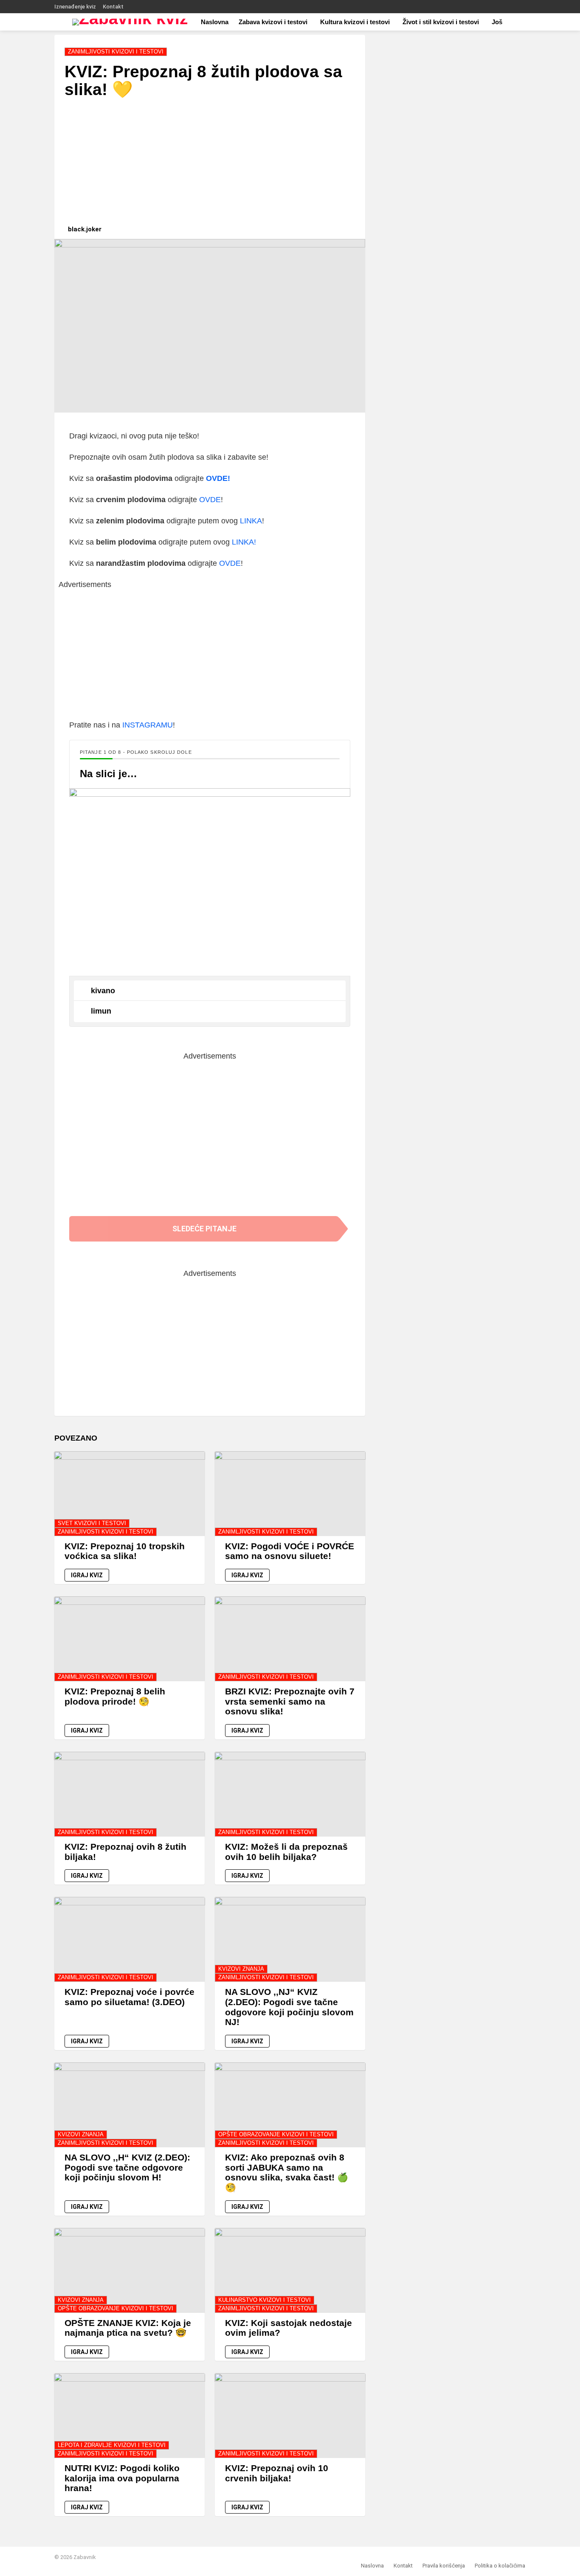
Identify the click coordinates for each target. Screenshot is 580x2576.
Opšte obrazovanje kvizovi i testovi (276, 2134)
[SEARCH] (527, 22)
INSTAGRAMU (148, 725)
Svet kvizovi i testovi (92, 1523)
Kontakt (113, 7)
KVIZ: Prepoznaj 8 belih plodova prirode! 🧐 (115, 1696)
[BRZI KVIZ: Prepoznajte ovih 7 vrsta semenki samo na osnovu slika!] (290, 1639)
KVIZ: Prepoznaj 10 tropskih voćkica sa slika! (125, 1551)
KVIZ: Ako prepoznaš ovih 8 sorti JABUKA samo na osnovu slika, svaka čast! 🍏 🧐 (287, 2172)
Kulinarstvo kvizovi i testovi (265, 2300)
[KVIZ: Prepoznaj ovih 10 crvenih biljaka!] (290, 2416)
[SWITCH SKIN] (522, 7)
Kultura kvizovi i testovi (355, 22)
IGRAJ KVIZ (87, 1575)
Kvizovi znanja (241, 1969)
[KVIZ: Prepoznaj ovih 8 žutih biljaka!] (130, 1794)
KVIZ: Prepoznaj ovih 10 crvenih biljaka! (277, 2473)
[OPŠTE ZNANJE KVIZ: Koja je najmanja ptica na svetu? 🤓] (130, 2270)
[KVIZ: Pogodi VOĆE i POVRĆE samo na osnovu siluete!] (290, 1494)
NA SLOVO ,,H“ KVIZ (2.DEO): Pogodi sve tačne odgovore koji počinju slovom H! (127, 2167)
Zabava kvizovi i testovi (273, 22)
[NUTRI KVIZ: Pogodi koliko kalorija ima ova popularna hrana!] (130, 2416)
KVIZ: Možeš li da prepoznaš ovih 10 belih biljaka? (286, 1852)
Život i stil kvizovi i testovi (441, 22)
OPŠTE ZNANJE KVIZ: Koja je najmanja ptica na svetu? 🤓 (128, 2328)
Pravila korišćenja (444, 2566)
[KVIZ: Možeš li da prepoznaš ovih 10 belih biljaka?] (290, 1794)
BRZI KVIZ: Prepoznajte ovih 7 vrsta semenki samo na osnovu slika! (290, 1701)
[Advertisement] (210, 166)
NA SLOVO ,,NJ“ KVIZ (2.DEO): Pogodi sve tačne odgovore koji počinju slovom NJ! (289, 2007)
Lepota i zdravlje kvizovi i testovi (112, 2445)
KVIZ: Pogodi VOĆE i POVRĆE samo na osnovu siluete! (290, 1551)
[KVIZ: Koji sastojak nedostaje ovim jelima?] (290, 2270)
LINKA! (244, 542)
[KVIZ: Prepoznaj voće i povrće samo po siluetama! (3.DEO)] (130, 1939)
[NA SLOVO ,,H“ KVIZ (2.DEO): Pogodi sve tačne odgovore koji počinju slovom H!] (130, 2105)
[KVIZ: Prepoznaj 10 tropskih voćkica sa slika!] (130, 1494)
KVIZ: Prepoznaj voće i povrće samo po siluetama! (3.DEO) (130, 1997)
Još (497, 22)
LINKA (251, 521)
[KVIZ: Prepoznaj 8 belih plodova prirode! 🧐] (130, 1639)
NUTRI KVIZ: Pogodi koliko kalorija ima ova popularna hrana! (122, 2478)
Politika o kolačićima (500, 2566)
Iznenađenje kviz (75, 7)
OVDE (210, 500)
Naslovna (215, 22)
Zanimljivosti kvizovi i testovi (106, 1532)
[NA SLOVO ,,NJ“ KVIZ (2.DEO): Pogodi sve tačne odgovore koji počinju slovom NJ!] (290, 1939)
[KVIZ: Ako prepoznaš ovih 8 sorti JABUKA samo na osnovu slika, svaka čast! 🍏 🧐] (290, 2105)
